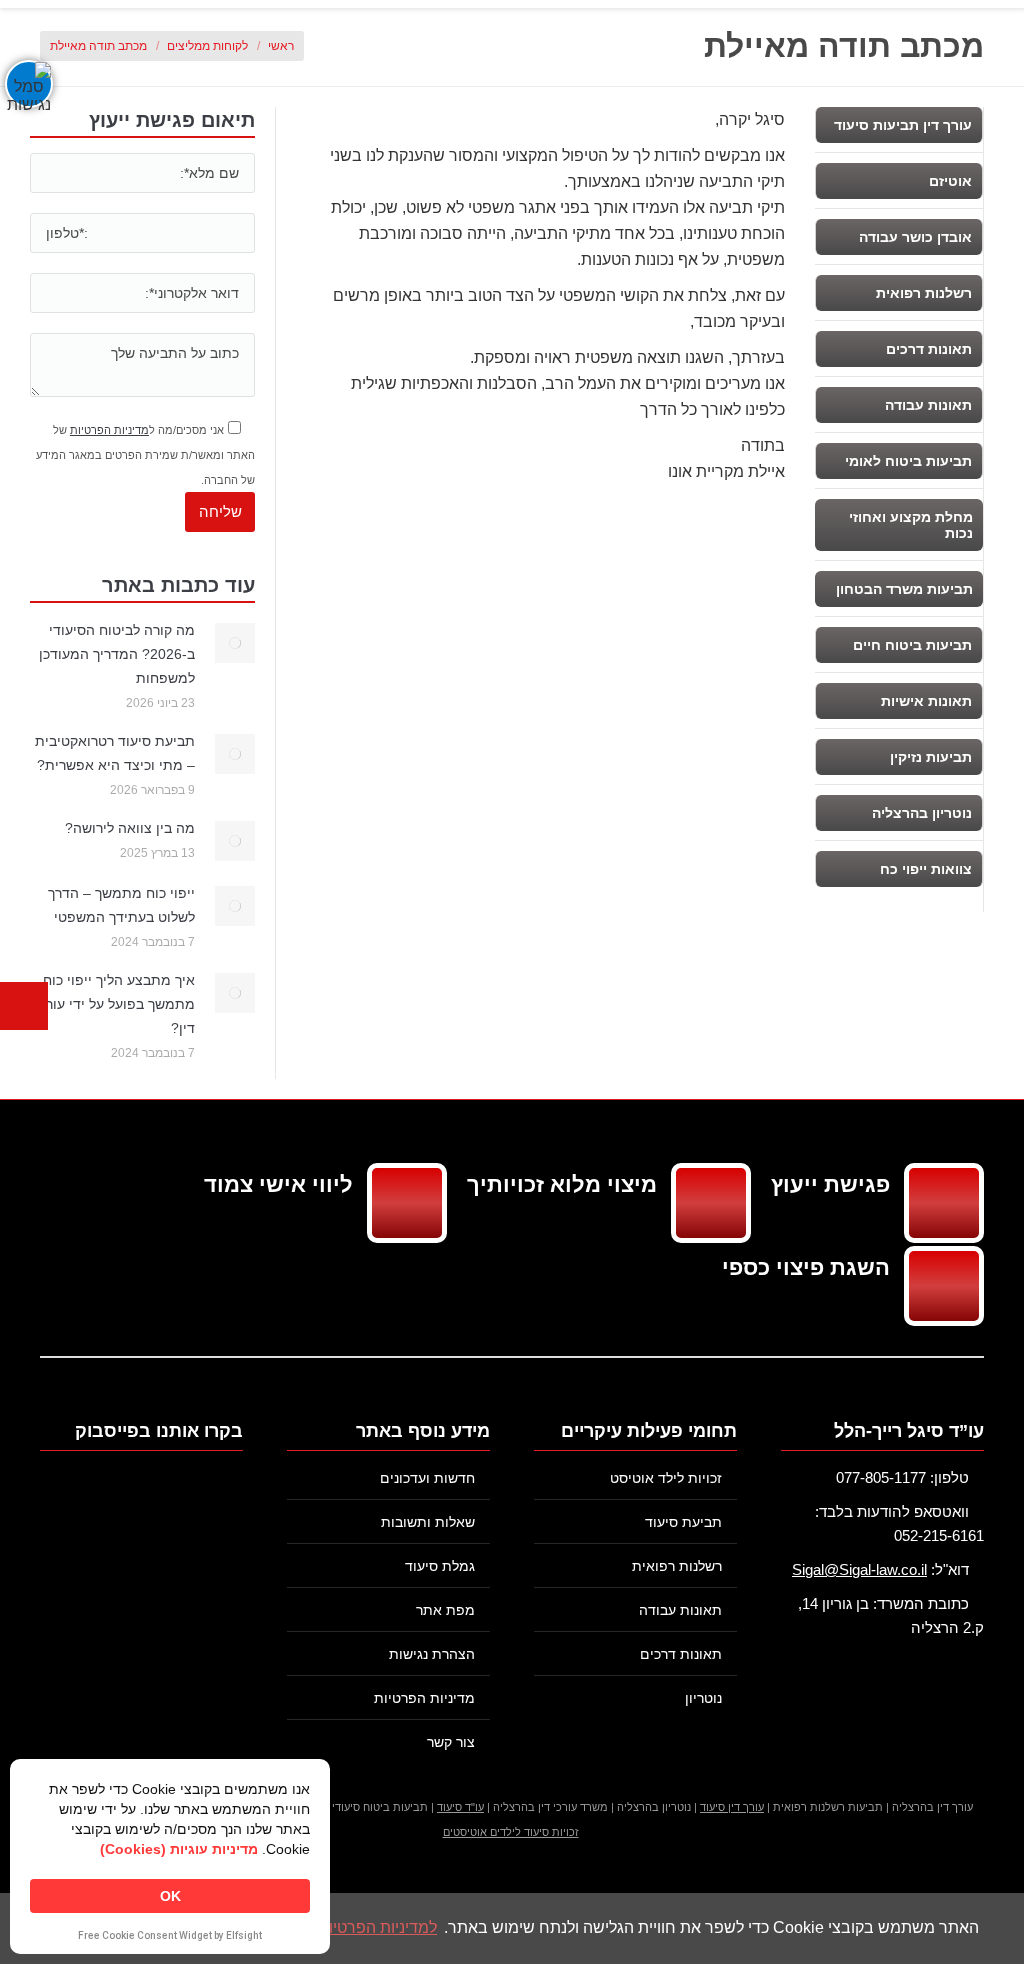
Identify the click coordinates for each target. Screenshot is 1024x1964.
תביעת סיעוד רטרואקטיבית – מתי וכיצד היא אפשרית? (115, 753)
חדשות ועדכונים (427, 1478)
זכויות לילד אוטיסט (666, 1478)
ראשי (281, 46)
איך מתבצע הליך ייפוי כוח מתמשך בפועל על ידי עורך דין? (117, 1004)
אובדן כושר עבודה (915, 237)
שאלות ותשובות (428, 1522)
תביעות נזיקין (931, 757)
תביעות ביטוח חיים (912, 645)
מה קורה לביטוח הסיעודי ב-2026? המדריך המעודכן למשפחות (117, 654)
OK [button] (170, 1896)
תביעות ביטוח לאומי (908, 461)
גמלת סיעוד (440, 1566)
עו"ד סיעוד (460, 1807)
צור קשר (451, 1742)
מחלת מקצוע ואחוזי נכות (911, 525)
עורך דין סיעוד (732, 1807)
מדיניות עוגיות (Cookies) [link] (179, 1849)
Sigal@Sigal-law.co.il (859, 1569)
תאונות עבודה (928, 405)
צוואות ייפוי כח (926, 869)
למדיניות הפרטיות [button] (377, 1927)
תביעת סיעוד (683, 1522)
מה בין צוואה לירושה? (130, 828)
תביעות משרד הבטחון (904, 589)
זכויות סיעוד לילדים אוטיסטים (511, 1832)
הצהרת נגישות (432, 1654)
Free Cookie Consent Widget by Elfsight (170, 1937)
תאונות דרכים (929, 349)
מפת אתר (445, 1610)
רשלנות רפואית (924, 293)
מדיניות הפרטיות (109, 430)
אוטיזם (950, 181)
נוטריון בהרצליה (922, 813)
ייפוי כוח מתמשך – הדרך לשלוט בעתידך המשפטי (121, 905)
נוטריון (703, 1698)
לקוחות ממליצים (207, 46)
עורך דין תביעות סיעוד (903, 125)
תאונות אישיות (926, 701)
